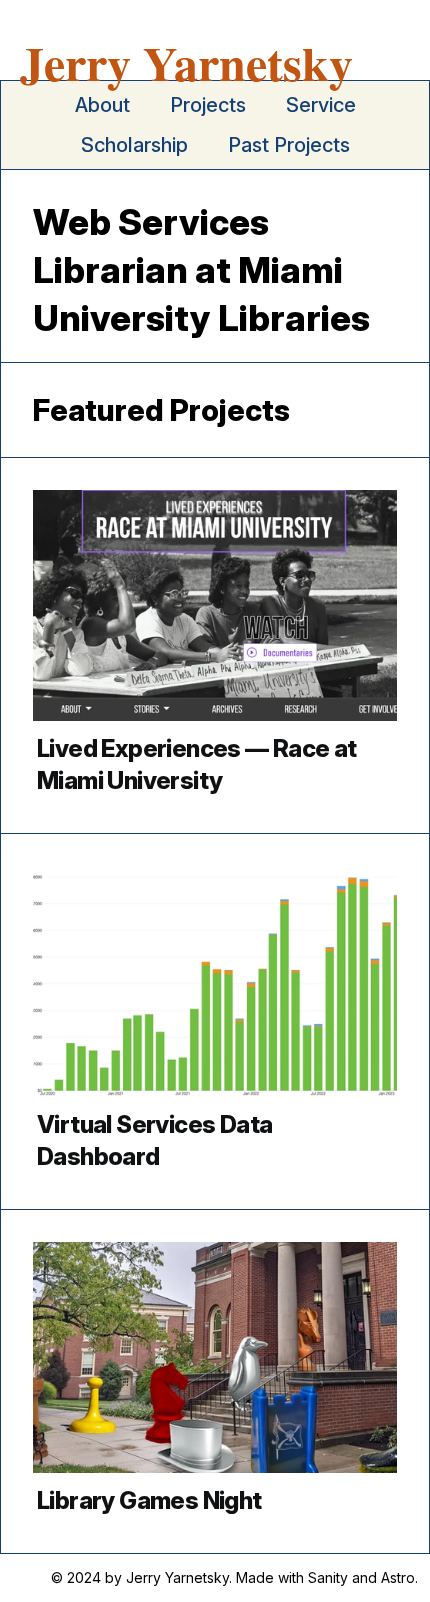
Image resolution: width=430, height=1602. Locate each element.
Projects (208, 105)
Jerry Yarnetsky (186, 62)
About (102, 105)
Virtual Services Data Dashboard (154, 1140)
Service (321, 105)
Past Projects (289, 145)
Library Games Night (149, 1500)
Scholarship (134, 145)
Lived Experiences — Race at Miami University (197, 764)
